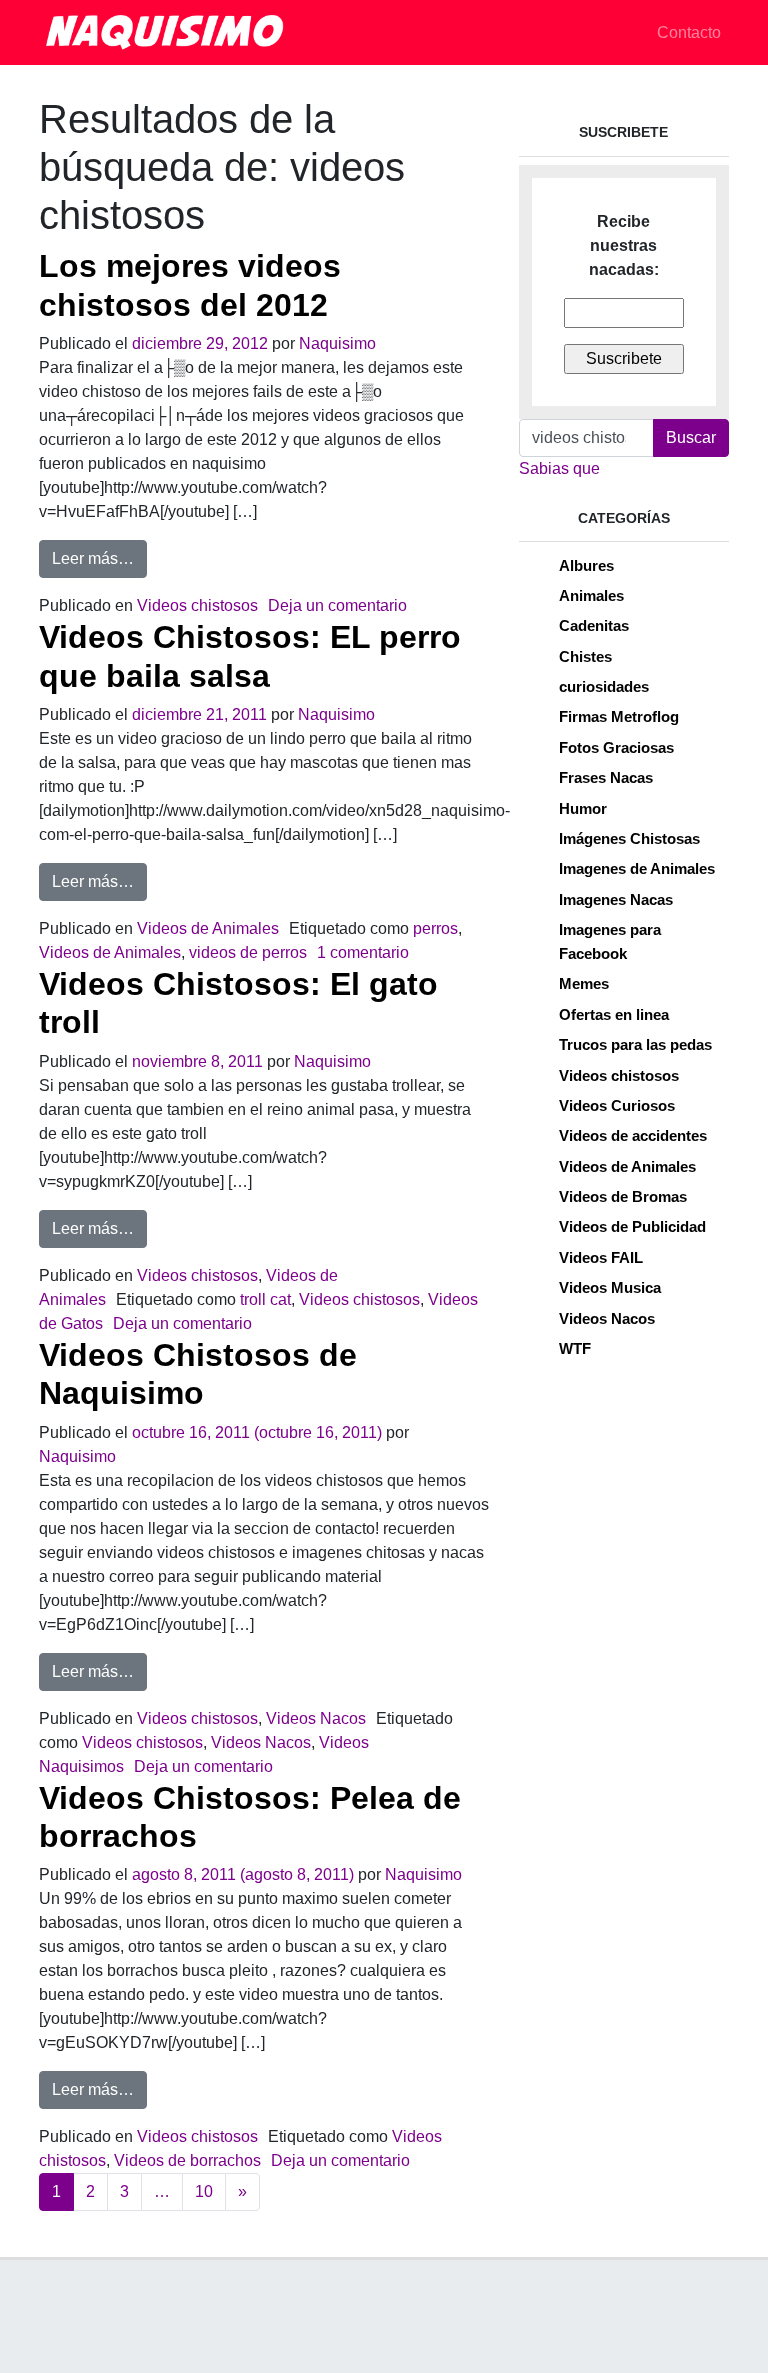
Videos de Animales (208, 928)
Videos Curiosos (617, 1105)
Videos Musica (610, 1287)
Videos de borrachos (187, 2160)
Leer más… (99, 558)
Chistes (585, 656)
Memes (584, 983)
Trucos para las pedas (635, 1044)
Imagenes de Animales (637, 868)
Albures (586, 565)
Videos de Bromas (623, 1196)
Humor (583, 808)
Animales (591, 595)
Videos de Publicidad (632, 1226)
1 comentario (363, 952)
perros (435, 928)
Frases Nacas (606, 777)
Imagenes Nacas (616, 899)
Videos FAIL (601, 1257)
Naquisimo (337, 343)
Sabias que (559, 468)
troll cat (265, 1299)
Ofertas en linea (614, 1014)
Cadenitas (594, 625)
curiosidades (604, 686)
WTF (575, 1348)
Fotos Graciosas (616, 747)
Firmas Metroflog (619, 716)
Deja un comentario (337, 605)
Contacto (689, 32)
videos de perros (248, 952)
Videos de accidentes (633, 1135)
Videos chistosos (197, 605)
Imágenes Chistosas (629, 838)
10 (204, 2191)
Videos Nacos (316, 1718)
